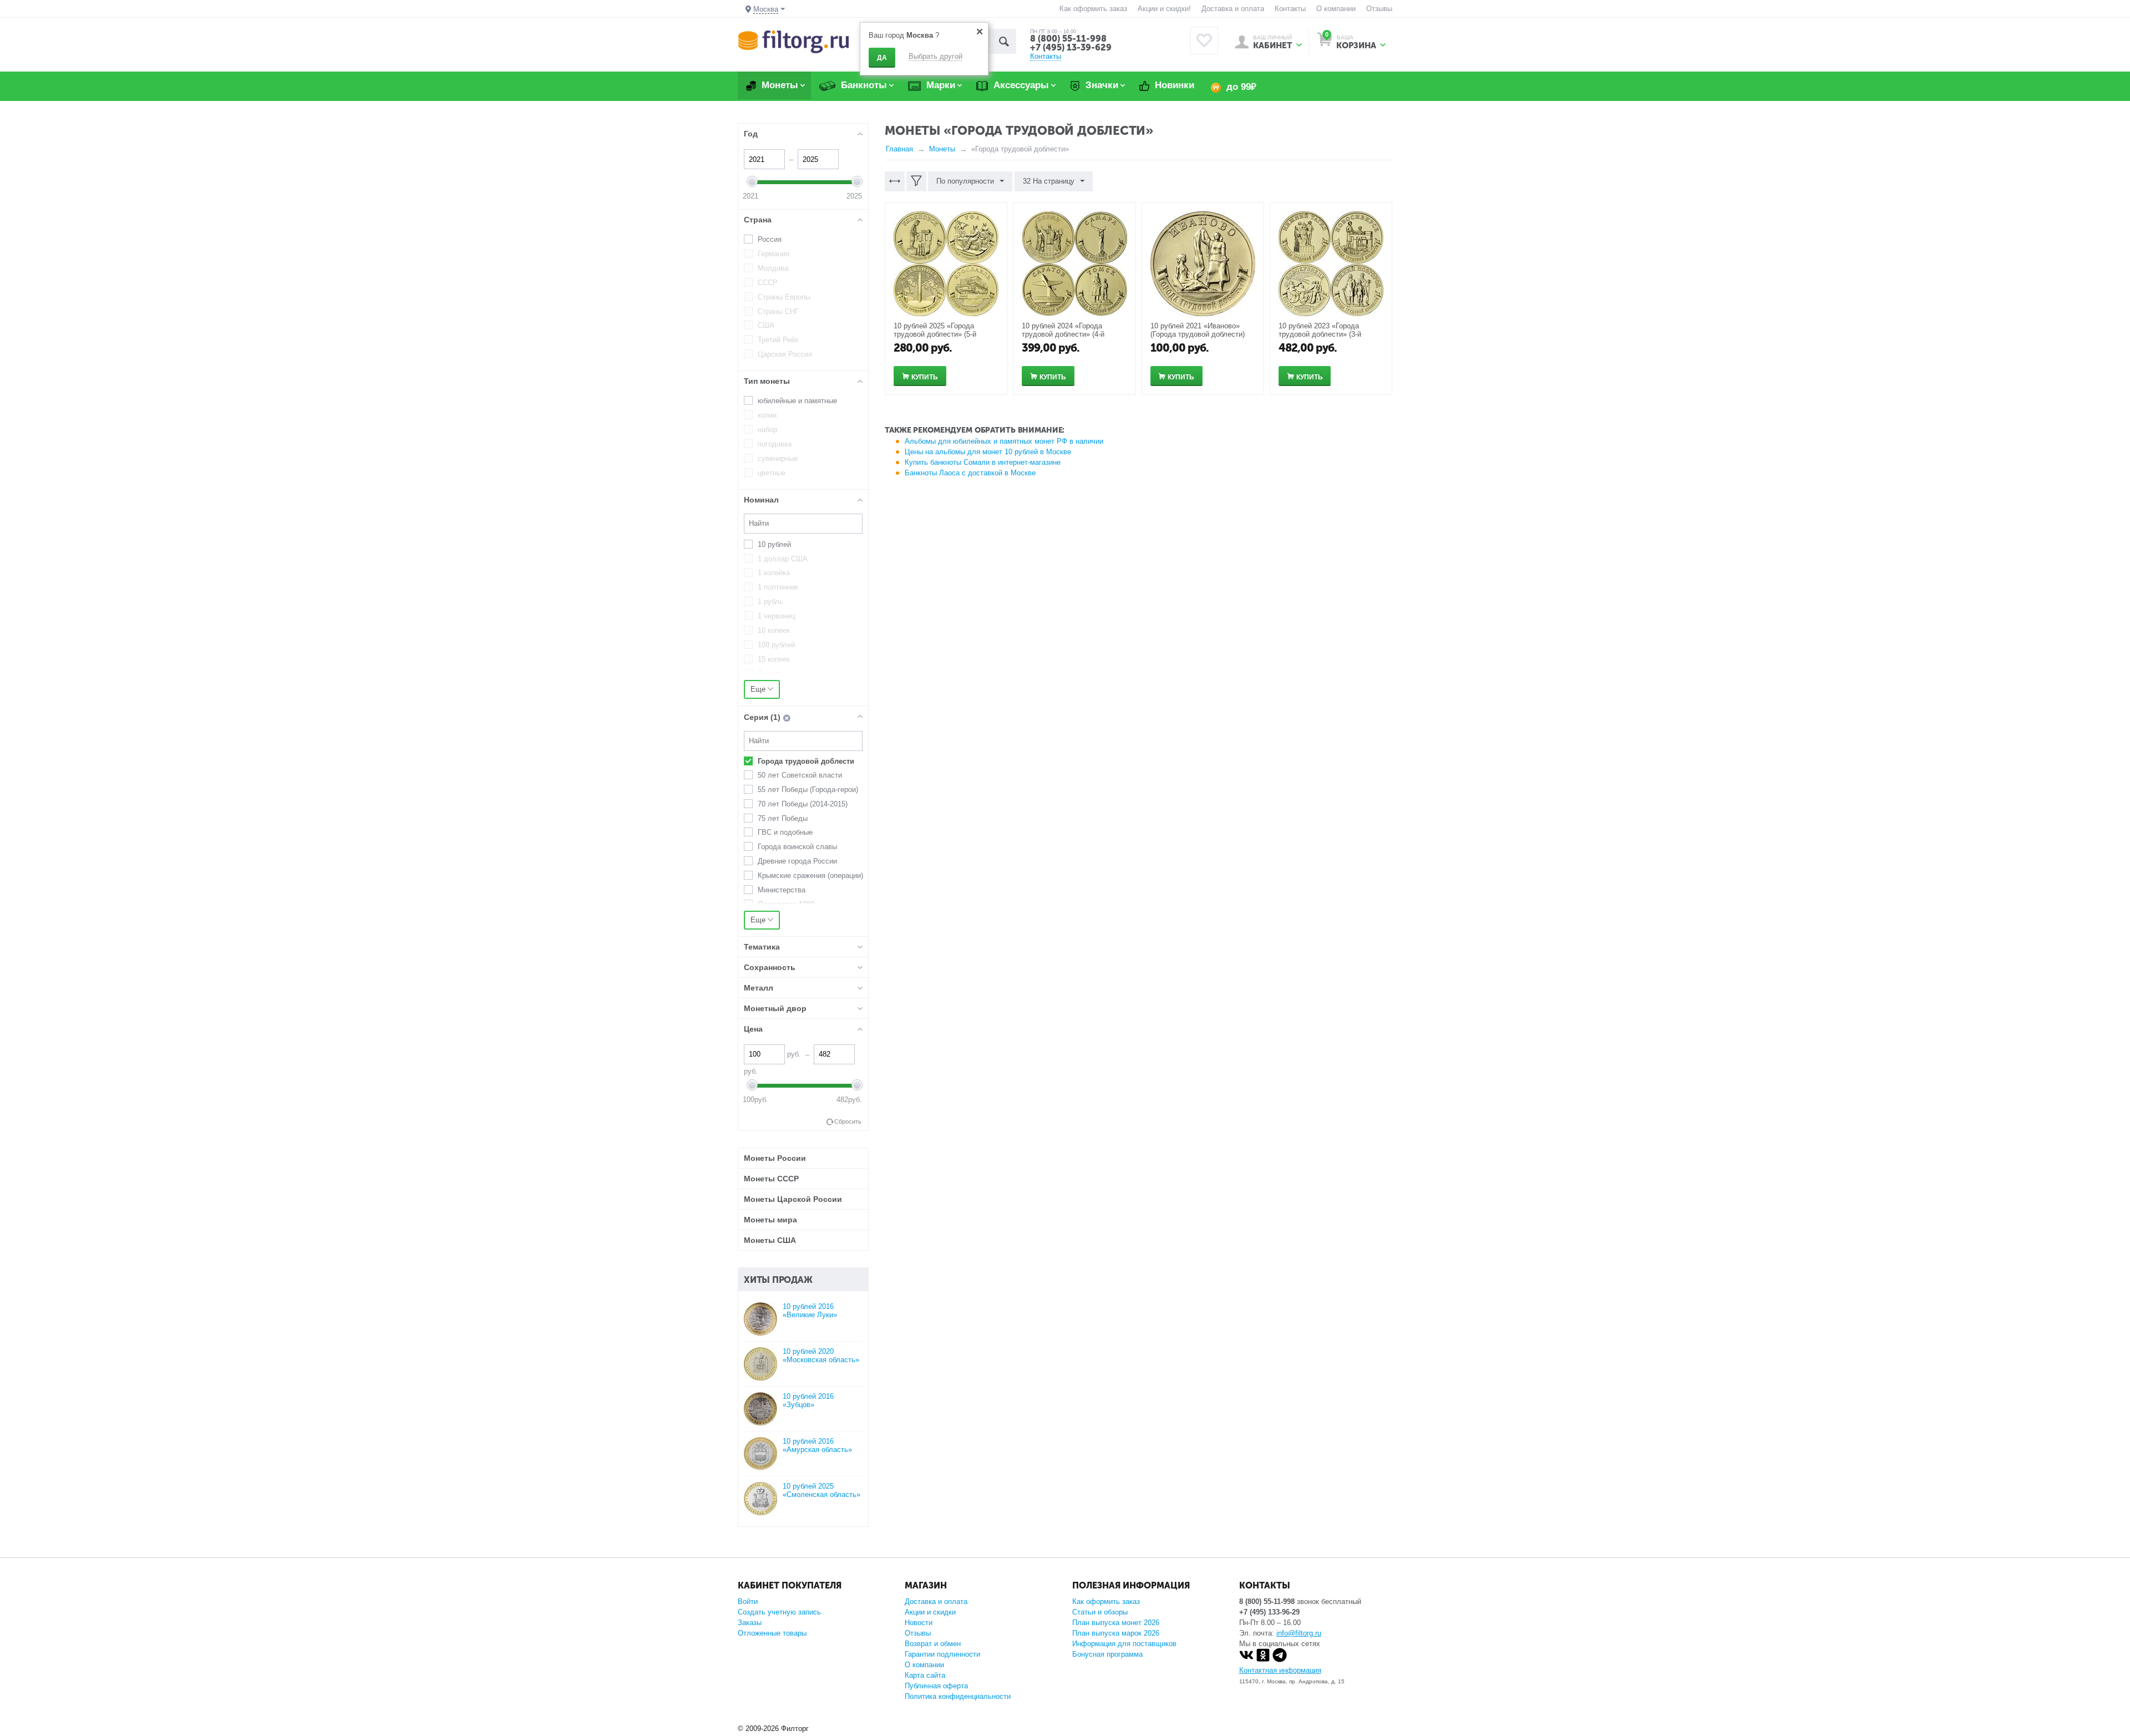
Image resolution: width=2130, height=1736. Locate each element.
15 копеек (774, 659)
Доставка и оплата (1233, 9)
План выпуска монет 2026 (1116, 1623)
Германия (774, 254)
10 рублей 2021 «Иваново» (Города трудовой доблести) (1198, 330)
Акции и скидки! (1164, 9)
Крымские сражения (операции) (810, 875)
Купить (925, 377)
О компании (1336, 9)
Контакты (1290, 9)
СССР (768, 283)
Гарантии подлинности (942, 1654)
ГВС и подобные (785, 832)
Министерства (782, 890)
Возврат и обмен (933, 1644)
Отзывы (1379, 9)
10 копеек (774, 630)
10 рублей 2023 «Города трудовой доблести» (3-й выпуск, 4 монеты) (1320, 334)
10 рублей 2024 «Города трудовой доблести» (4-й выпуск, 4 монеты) (1063, 334)
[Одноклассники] (1263, 1660)
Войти (748, 1602)
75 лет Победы (783, 818)
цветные (772, 473)
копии (767, 415)
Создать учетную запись (779, 1612)
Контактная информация (1280, 1670)
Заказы (750, 1623)
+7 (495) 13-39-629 (1071, 47)
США (766, 325)
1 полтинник (778, 587)
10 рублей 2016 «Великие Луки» (810, 1311)
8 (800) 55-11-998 (1068, 39)
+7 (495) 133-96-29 (1269, 1612)
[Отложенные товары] (1204, 40)
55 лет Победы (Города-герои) (808, 790)
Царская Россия (785, 354)
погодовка (775, 444)
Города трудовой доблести (806, 761)
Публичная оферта (936, 1686)
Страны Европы (784, 297)
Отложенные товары (772, 1633)
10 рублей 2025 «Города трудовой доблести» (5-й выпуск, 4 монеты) (935, 334)
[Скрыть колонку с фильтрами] (916, 181)
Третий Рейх (778, 340)
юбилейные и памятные (797, 401)
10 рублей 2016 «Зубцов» (808, 1400)
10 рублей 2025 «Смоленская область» (821, 1490)
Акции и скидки (930, 1612)
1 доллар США (783, 559)
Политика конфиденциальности (958, 1696)
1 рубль (770, 601)
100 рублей (776, 645)
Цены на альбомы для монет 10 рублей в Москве (988, 452)
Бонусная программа (1107, 1654)
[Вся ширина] (895, 181)
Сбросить (848, 1121)
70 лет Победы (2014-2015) (803, 804)
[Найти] (1004, 41)
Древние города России (797, 861)
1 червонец (776, 616)
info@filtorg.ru (1299, 1633)
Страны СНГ (778, 311)
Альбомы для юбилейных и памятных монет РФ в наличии (1004, 441)
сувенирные (778, 458)
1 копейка (774, 573)
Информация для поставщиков (1124, 1644)
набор (767, 430)
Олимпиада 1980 (786, 904)
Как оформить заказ (1093, 9)
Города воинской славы (797, 847)
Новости (919, 1623)
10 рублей (774, 544)
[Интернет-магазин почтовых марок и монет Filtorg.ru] (793, 41)
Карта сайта (925, 1675)
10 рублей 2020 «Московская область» (821, 1356)
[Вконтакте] (1246, 1660)
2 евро (769, 674)
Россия (770, 239)
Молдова (773, 268)
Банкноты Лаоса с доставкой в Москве (970, 473)
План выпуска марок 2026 (1116, 1633)
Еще (759, 689)
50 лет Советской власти (800, 775)
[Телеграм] (1280, 1660)
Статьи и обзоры (1100, 1612)
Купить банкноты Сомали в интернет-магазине (983, 462)
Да (882, 58)
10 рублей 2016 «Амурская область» (817, 1445)
